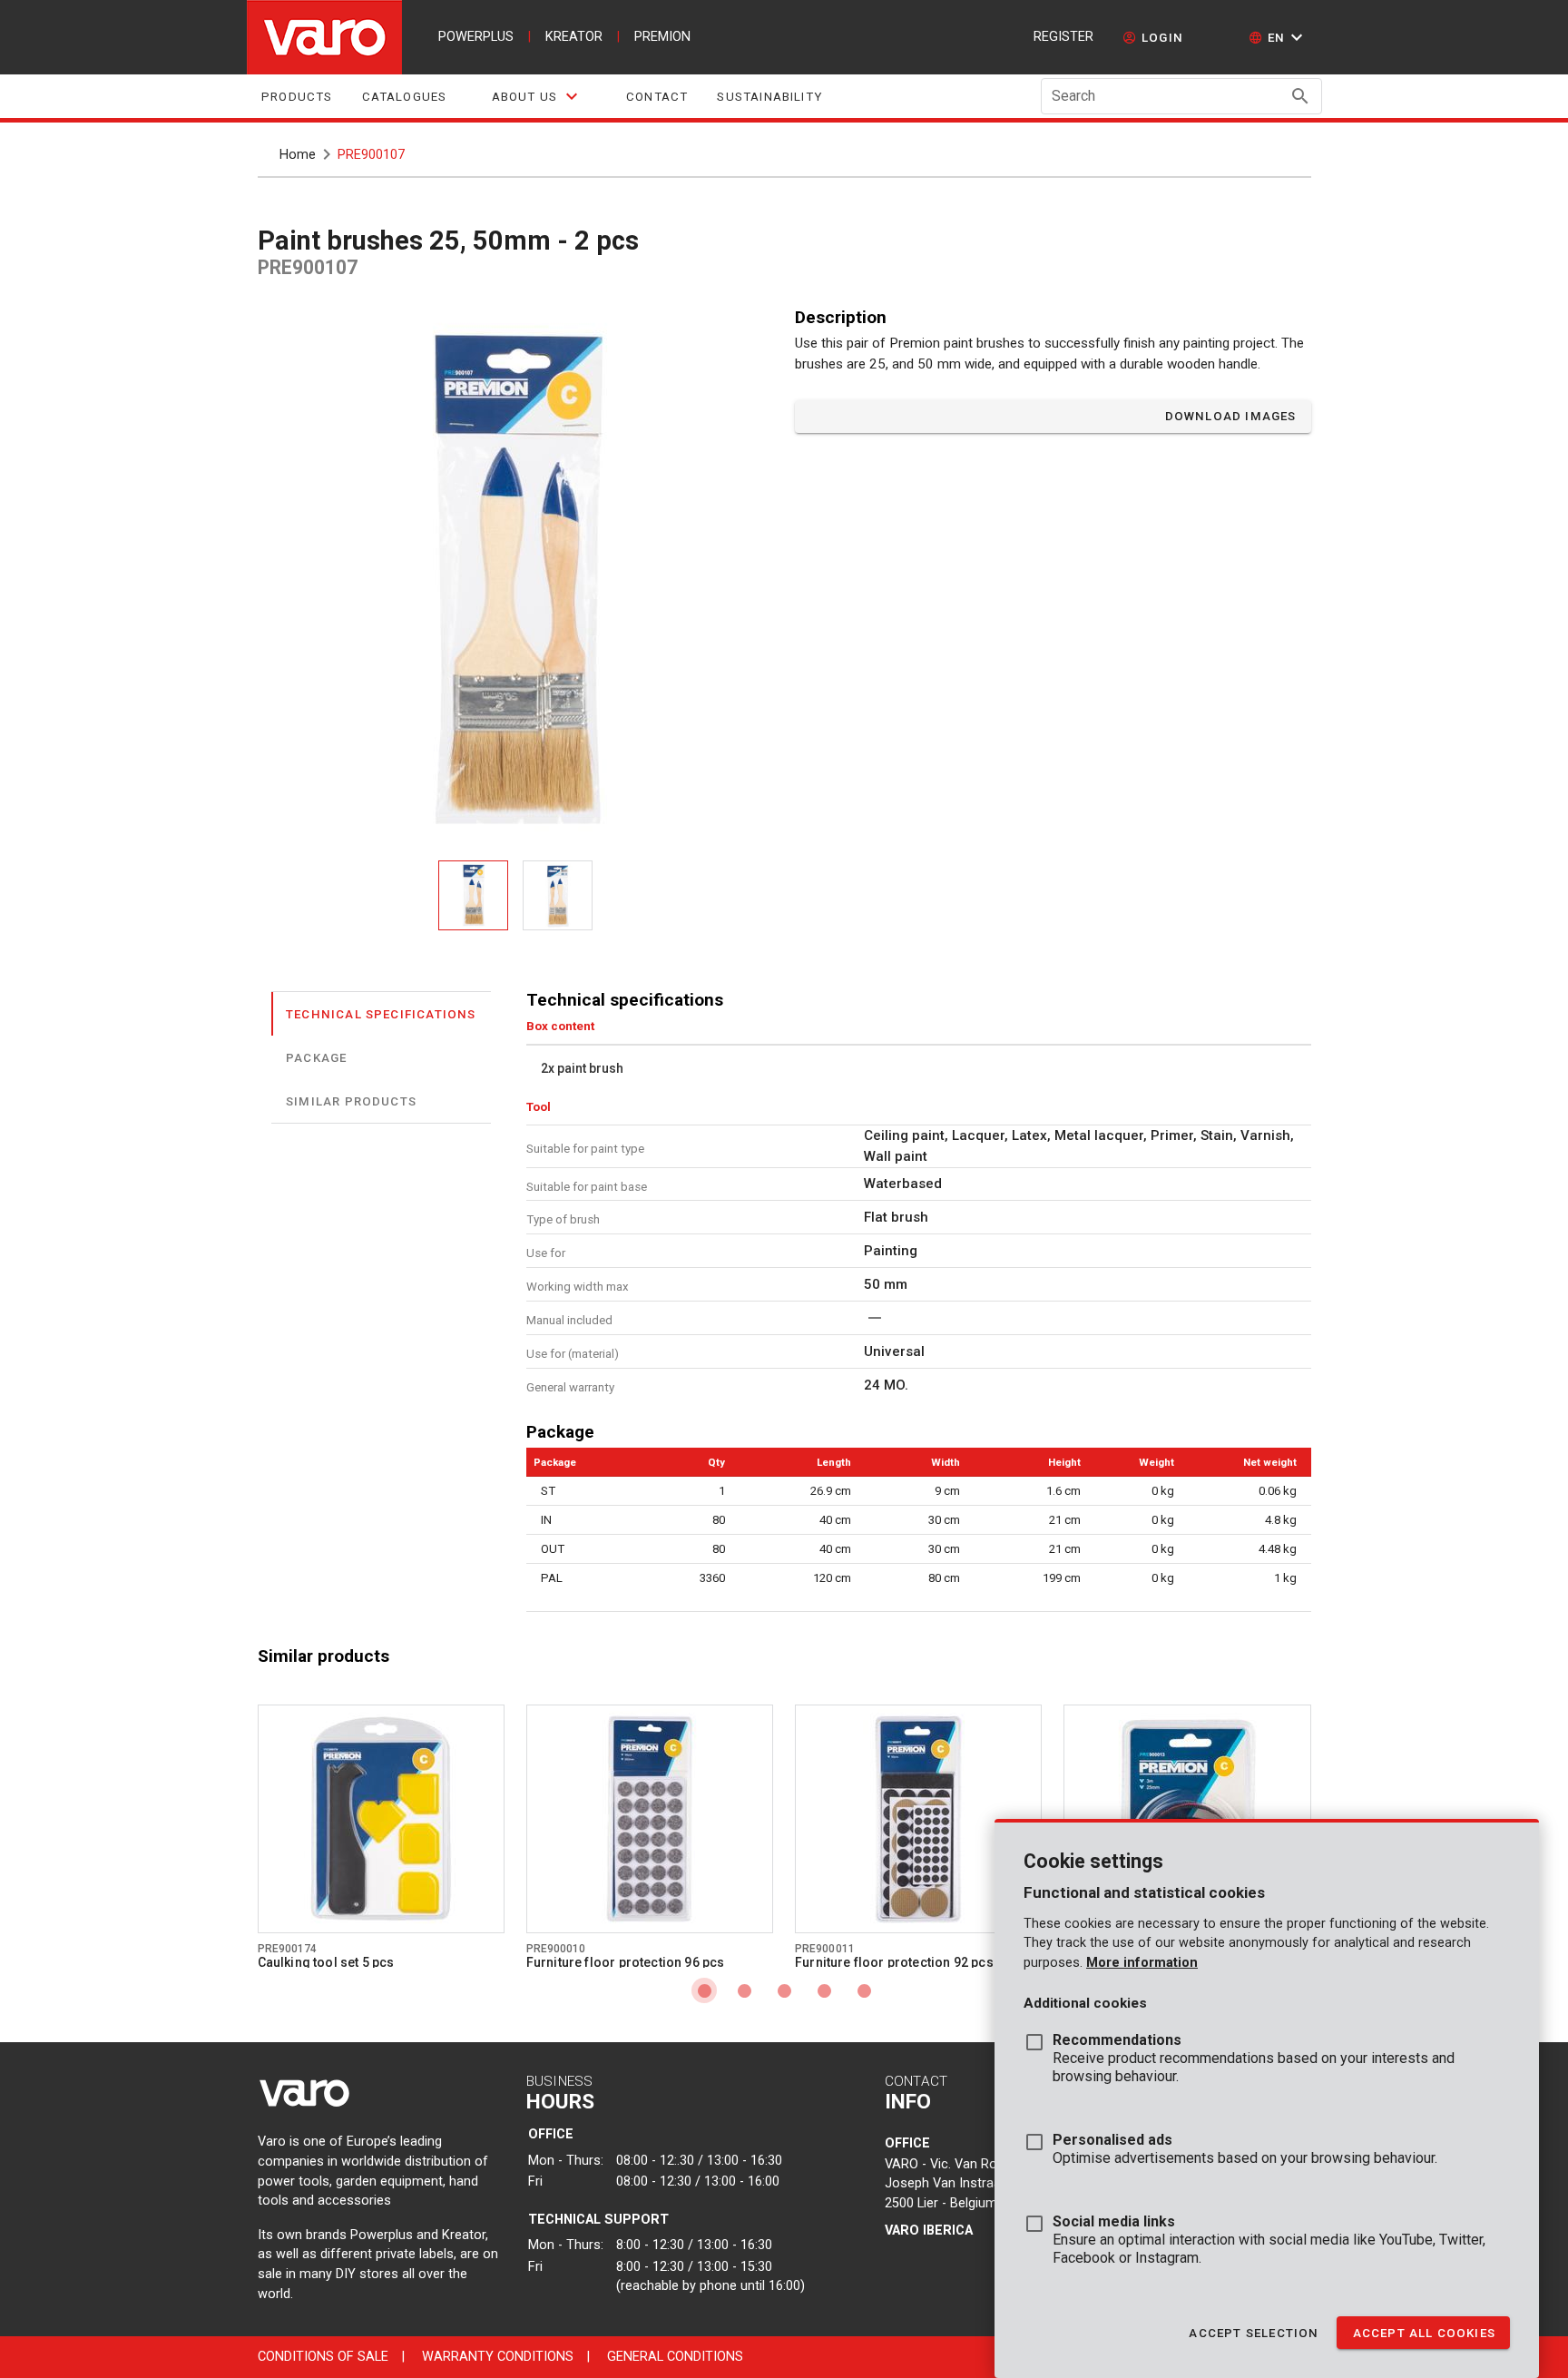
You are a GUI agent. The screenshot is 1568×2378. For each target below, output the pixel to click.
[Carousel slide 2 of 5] (744, 1990)
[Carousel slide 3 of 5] (784, 1990)
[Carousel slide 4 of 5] (824, 1990)
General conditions (675, 2357)
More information (1142, 1963)
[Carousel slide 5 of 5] (864, 1990)
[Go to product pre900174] (381, 1819)
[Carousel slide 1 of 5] (704, 1990)
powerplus (476, 37)
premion (662, 37)
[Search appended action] (1300, 96)
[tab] (536, 96)
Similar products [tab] (351, 1101)
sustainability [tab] (769, 97)
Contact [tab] (657, 97)
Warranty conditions (498, 2357)
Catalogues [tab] (404, 97)
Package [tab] (316, 1057)
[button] (1278, 37)
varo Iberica (929, 2231)
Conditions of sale (323, 2357)
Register (1063, 37)
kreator (574, 37)
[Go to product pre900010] (650, 1819)
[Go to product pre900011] (918, 1819)
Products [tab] (297, 97)
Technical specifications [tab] (381, 1013)
